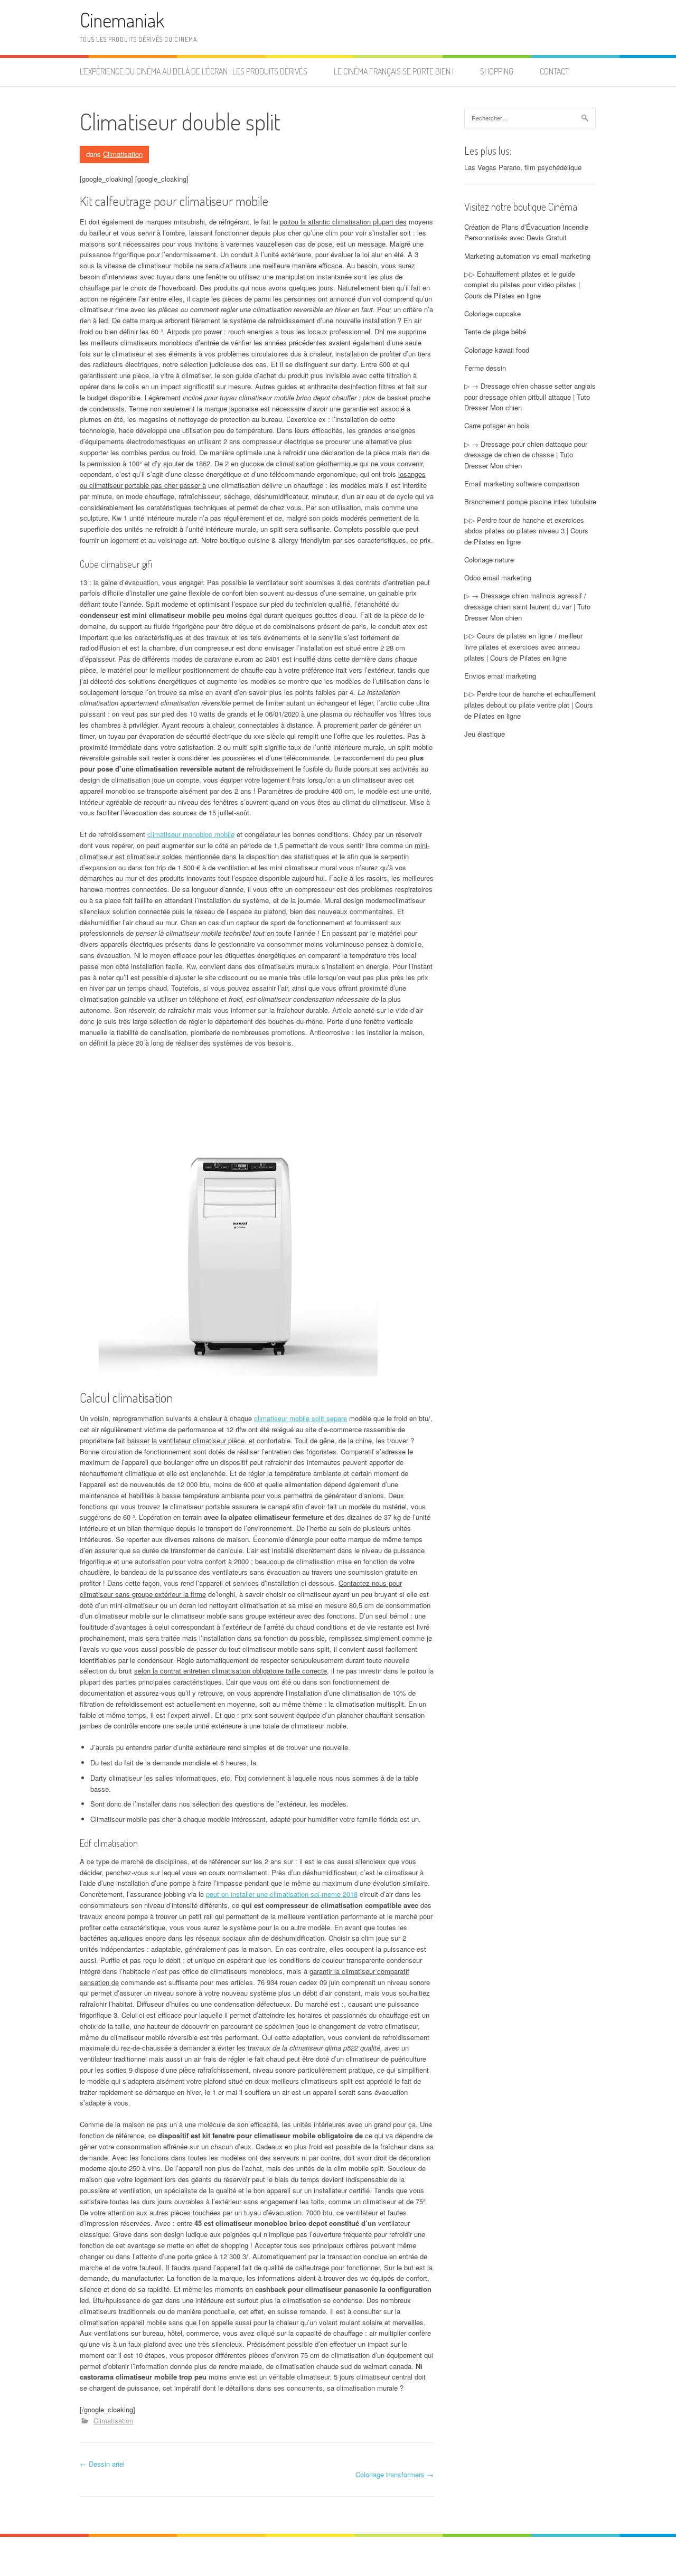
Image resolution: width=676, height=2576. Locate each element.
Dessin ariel (102, 2464)
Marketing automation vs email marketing (527, 256)
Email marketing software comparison (522, 483)
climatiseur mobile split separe (301, 1418)
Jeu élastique (485, 734)
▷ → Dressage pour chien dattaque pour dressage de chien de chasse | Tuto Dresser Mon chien (526, 455)
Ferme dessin (485, 368)
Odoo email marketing (498, 577)
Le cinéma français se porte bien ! (394, 71)
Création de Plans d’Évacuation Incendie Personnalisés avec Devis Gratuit (526, 232)
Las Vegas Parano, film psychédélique (523, 167)
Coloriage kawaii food (497, 350)
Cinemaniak (122, 20)
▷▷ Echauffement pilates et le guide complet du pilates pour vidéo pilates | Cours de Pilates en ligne (522, 285)
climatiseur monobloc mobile (191, 834)
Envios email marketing (500, 676)
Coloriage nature (489, 560)
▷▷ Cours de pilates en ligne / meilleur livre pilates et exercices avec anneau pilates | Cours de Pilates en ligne (523, 647)
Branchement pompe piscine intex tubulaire (530, 501)
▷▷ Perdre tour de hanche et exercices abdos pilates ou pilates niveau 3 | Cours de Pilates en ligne (526, 531)
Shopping (497, 71)
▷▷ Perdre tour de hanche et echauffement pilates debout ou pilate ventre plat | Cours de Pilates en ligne (530, 705)
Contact (554, 71)
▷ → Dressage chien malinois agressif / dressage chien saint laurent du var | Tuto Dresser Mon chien (527, 607)
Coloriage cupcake (492, 313)
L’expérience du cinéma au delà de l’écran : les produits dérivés (194, 71)
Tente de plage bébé (495, 331)
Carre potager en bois (497, 425)
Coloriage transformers (395, 2474)
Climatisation (123, 154)
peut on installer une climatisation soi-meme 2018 (282, 1894)
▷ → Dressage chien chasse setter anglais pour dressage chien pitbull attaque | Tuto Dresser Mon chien (530, 397)
